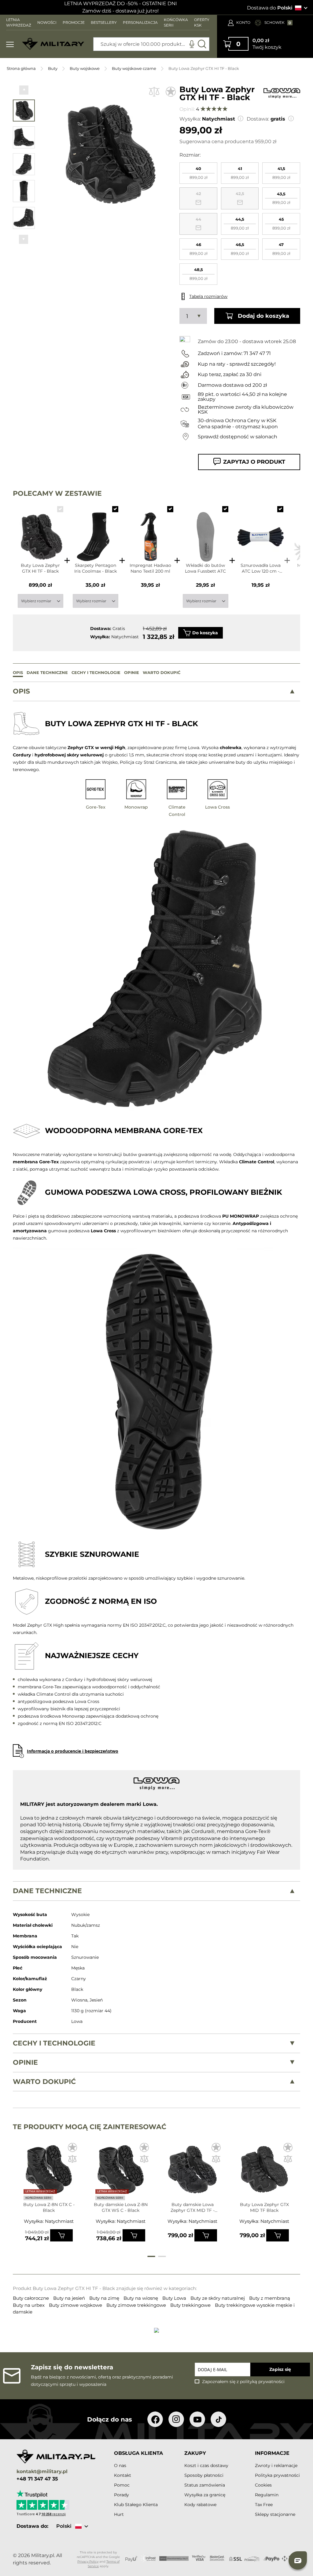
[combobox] (151, 44)
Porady (122, 2495)
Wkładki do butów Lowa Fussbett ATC (205, 568)
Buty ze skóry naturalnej (218, 2298)
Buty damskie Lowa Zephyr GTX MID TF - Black (193, 2208)
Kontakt (123, 2475)
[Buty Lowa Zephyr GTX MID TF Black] (264, 2172)
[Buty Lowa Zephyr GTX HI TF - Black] (41, 531)
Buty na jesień (70, 2298)
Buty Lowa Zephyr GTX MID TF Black (264, 2207)
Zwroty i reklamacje (276, 2465)
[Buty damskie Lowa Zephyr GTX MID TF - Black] (192, 2172)
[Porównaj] (154, 92)
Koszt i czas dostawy (206, 2465)
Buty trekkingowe (191, 2305)
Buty (53, 68)
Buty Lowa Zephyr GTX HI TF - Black (40, 568)
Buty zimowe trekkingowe (137, 2305)
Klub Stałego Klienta (136, 2505)
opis (21, 691)
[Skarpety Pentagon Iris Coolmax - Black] (96, 531)
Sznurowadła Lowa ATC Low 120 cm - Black (261, 568)
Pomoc (122, 2485)
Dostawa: (258, 119)
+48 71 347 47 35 (37, 2479)
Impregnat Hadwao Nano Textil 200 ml (150, 568)
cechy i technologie (54, 2043)
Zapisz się (280, 2369)
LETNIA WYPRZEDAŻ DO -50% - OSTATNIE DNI (121, 4)
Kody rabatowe (200, 2505)
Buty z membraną (270, 2298)
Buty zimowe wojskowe (76, 2305)
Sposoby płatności (204, 2475)
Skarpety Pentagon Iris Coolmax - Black (96, 568)
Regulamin (267, 2495)
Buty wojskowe (85, 68)
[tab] (156, 691)
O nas (120, 2465)
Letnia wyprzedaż (40, 2191)
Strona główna (21, 68)
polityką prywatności (262, 2382)
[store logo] (53, 44)
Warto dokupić (44, 2081)
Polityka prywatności (277, 2475)
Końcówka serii (38, 2198)
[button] (24, 90)
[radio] (198, 173)
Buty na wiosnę (141, 2298)
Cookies (263, 2485)
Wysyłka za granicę (205, 2495)
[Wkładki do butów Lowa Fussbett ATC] (206, 531)
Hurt (119, 2514)
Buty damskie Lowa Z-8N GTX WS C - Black (121, 2207)
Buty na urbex (29, 2305)
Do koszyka (205, 633)
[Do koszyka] (61, 2235)
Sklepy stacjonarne (275, 2514)
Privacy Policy (88, 2562)
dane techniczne (47, 1891)
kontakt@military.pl (42, 2472)
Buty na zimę (105, 2298)
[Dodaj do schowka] (171, 92)
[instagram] (176, 2419)
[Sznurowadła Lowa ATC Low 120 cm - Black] (261, 531)
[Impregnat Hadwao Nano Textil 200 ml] (151, 531)
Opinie (25, 2062)
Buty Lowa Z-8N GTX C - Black (49, 2207)
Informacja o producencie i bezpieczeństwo (73, 1751)
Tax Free (264, 2505)
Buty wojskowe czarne (134, 68)
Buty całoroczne (31, 2298)
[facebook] (155, 2419)
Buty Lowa (175, 2298)
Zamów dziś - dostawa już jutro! (120, 11)
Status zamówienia (205, 2485)
